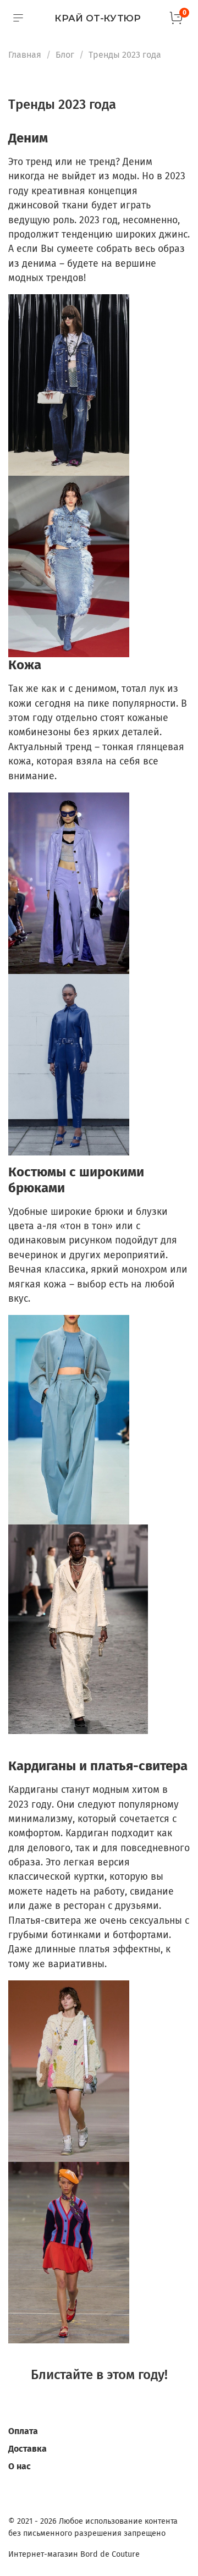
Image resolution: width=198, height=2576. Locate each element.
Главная (25, 55)
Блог (65, 55)
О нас (20, 2466)
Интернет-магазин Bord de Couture (74, 2554)
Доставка (28, 2449)
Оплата (23, 2431)
